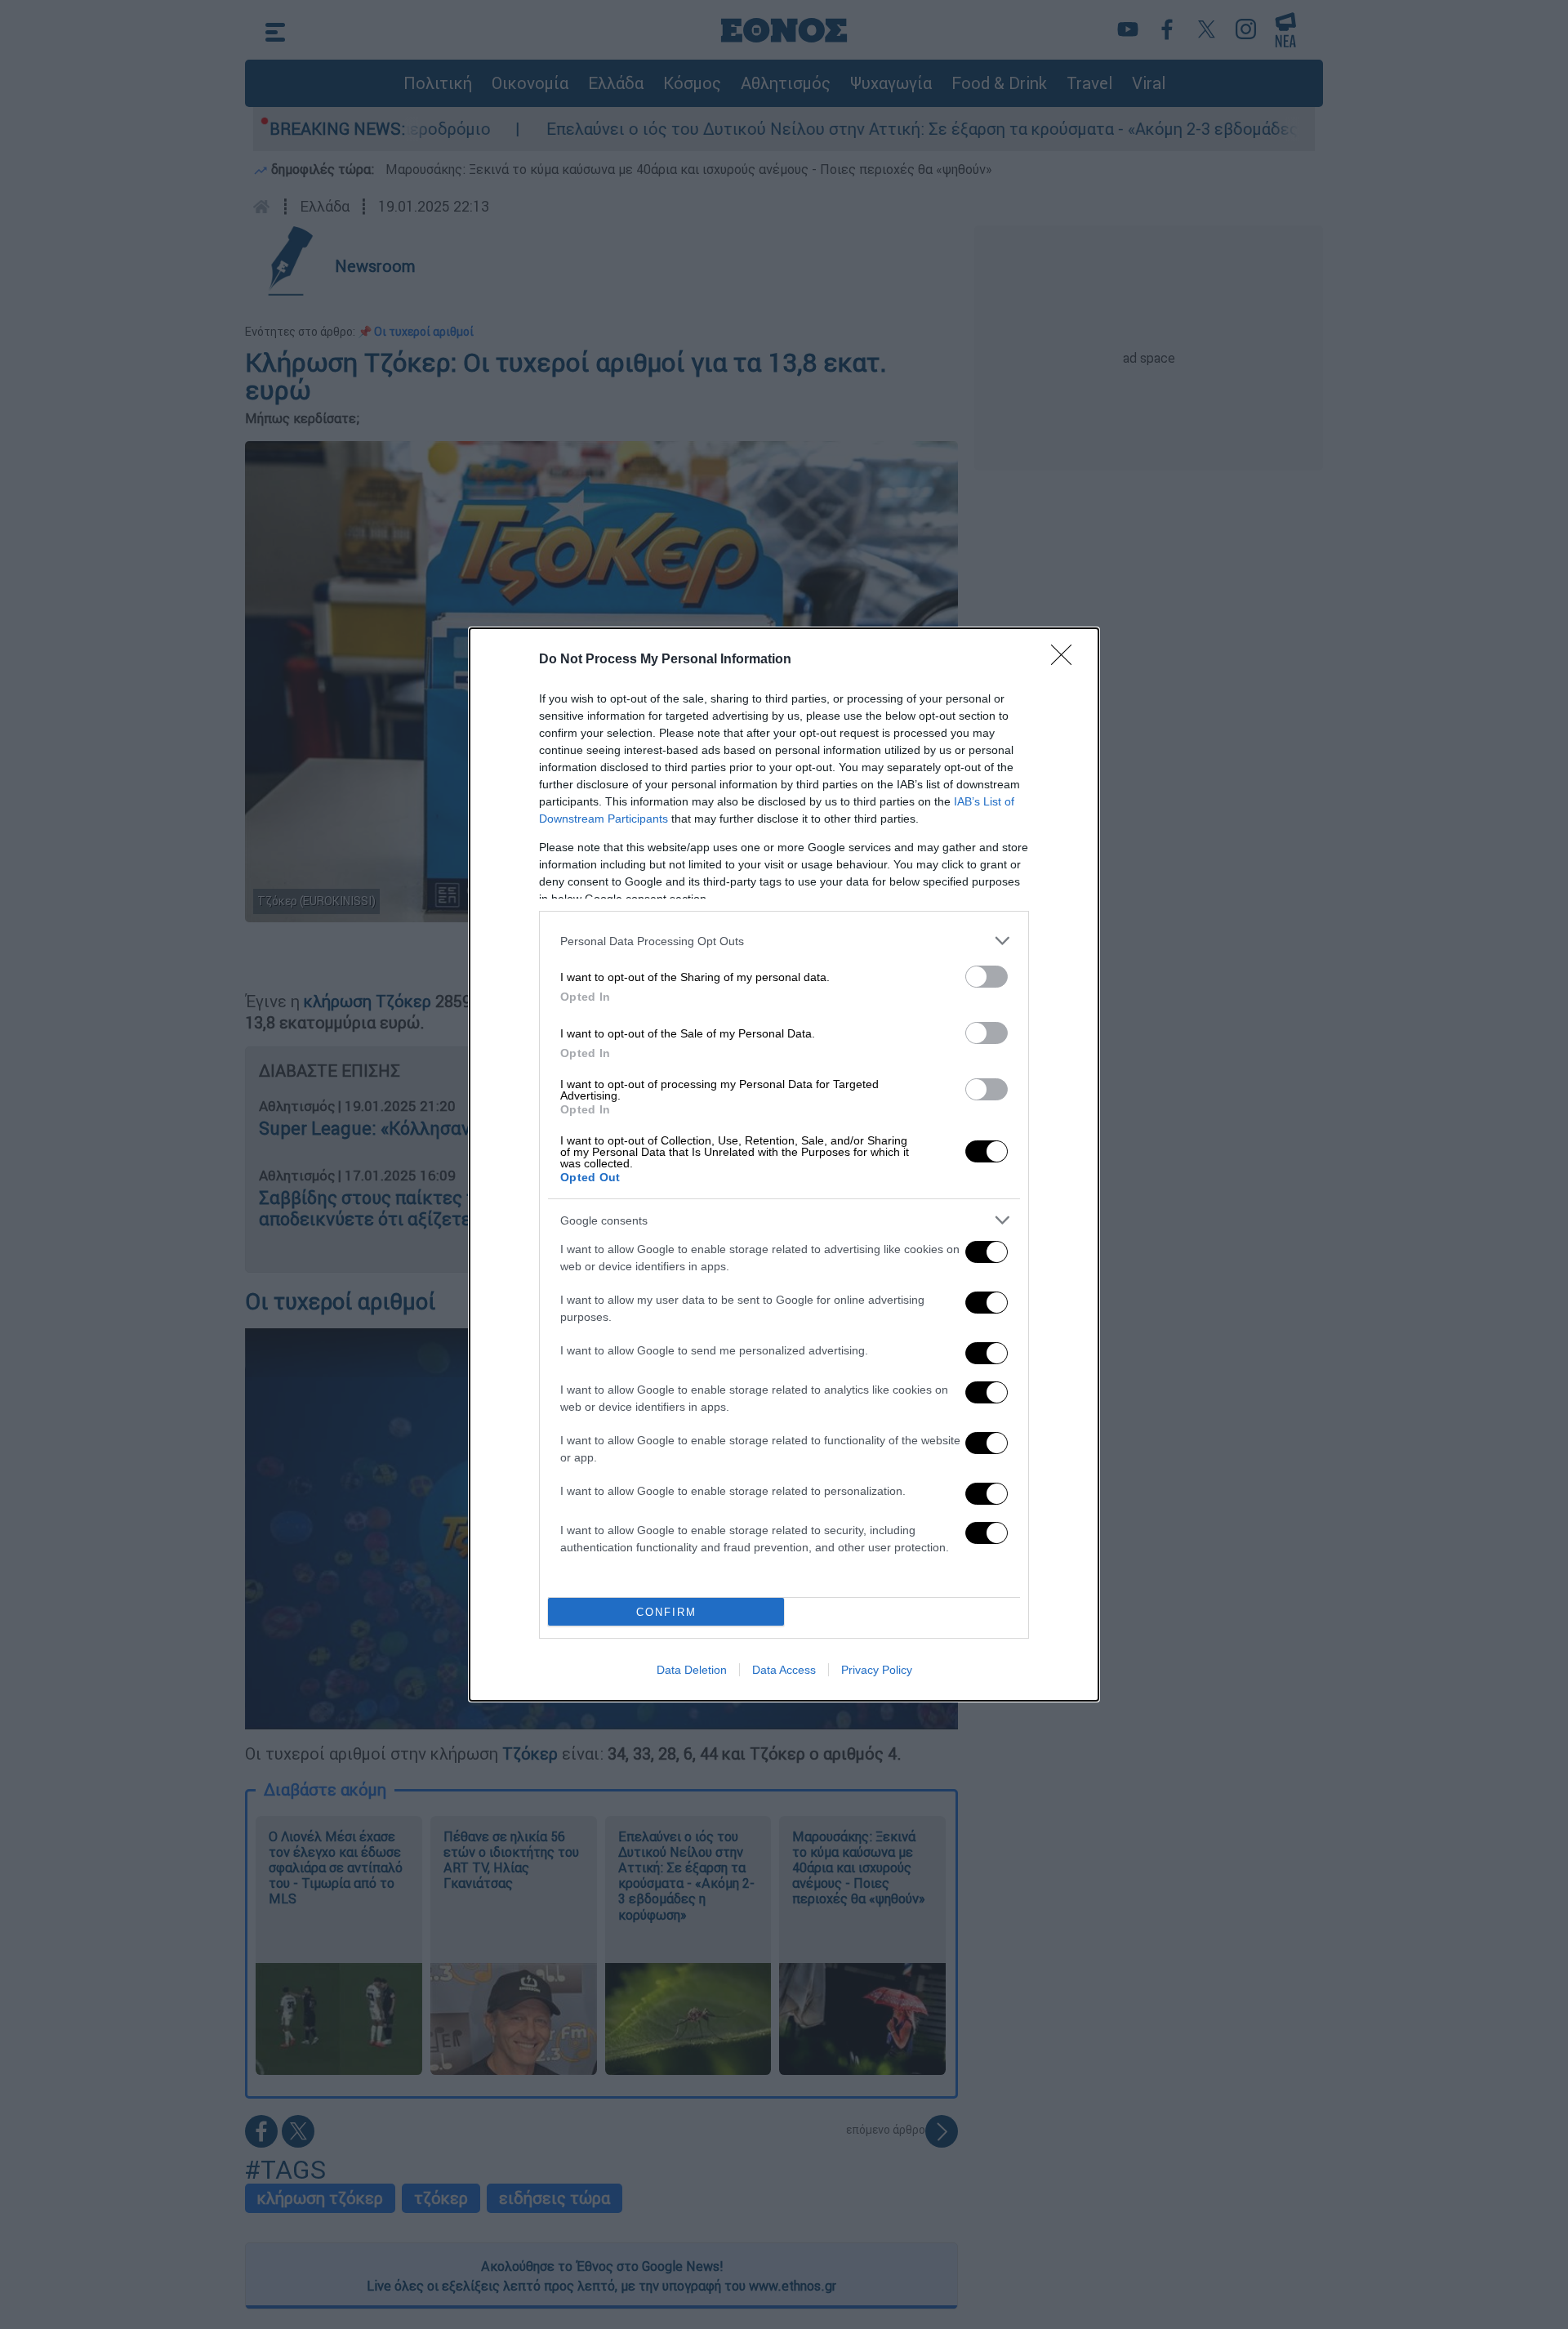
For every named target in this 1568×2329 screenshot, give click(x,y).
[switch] (987, 977)
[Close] (1067, 660)
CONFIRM (666, 1612)
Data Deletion (692, 1670)
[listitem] (784, 941)
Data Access (784, 1670)
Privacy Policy (877, 1670)
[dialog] (784, 1164)
